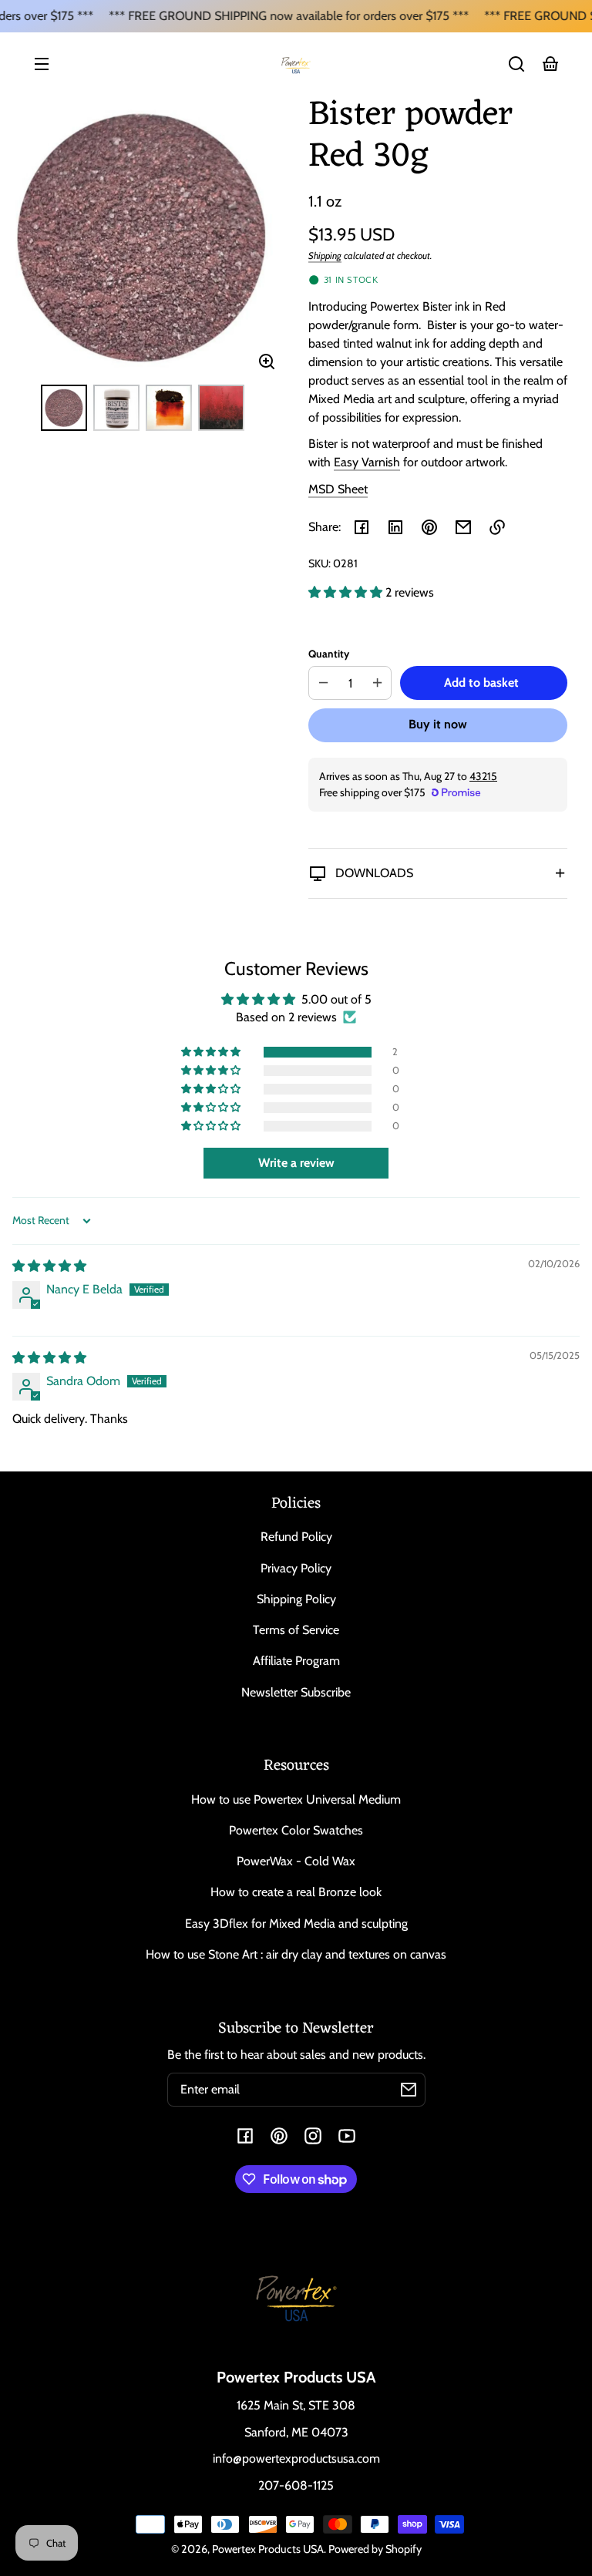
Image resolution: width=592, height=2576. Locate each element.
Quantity (329, 654)
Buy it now (438, 724)
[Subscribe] (409, 2090)
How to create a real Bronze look (296, 1892)
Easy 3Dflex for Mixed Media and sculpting (296, 1924)
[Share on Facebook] (362, 527)
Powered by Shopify (375, 2549)
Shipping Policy (296, 1599)
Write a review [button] (296, 1163)
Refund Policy (296, 1537)
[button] (516, 64)
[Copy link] (497, 527)
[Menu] (42, 64)
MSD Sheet (338, 489)
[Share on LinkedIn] (395, 527)
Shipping (325, 256)
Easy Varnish (367, 462)
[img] (49, 1266)
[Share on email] (463, 527)
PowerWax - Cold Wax (296, 1861)
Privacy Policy (296, 1568)
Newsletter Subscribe (296, 1692)
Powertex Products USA (268, 2549)
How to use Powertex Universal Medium (296, 1799)
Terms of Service (296, 1630)
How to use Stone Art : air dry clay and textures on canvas (296, 1954)
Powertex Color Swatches (296, 1830)
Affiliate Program (296, 1661)
